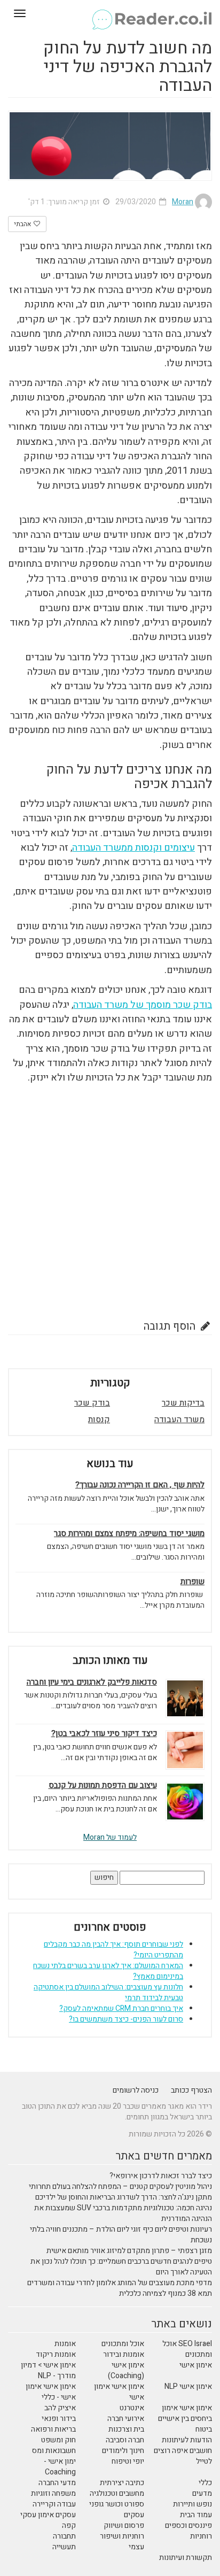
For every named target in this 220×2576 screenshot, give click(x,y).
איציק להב (60, 2408)
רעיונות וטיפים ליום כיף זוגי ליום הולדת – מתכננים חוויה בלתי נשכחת (121, 2235)
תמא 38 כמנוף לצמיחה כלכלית (166, 2293)
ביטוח (204, 2429)
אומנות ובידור (124, 2354)
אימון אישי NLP (188, 2386)
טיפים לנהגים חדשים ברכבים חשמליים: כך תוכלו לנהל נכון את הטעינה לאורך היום (121, 2267)
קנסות (99, 1420)
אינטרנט (132, 2408)
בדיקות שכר (183, 1403)
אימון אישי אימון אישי (119, 2392)
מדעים (202, 2493)
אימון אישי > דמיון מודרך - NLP (48, 2370)
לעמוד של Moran (110, 1837)
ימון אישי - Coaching (60, 2467)
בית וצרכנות (126, 2429)
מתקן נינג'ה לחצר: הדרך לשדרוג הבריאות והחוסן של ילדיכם (124, 2197)
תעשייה (64, 2547)
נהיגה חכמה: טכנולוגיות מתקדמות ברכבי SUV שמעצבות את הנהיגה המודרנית (123, 2213)
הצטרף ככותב (191, 2090)
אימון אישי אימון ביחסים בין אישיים (185, 2413)
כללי (205, 2483)
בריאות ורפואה (53, 2429)
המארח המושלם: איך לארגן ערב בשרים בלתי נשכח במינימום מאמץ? (108, 1971)
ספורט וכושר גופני (117, 2504)
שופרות (192, 1582)
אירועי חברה (126, 2419)
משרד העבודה (179, 1420)
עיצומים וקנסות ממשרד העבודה (133, 848)
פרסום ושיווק (124, 2525)
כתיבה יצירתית (122, 2483)
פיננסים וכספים (188, 2525)
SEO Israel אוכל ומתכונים (187, 2349)
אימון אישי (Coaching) (126, 2370)
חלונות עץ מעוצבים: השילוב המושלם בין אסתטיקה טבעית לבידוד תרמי (108, 1992)
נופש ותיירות (192, 2504)
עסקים (134, 2515)
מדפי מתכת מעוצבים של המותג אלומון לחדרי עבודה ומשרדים (120, 2283)
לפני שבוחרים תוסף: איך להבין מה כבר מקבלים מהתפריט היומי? (113, 1950)
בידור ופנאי (59, 2419)
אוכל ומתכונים (123, 2344)
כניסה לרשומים (136, 2090)
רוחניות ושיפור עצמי (122, 2542)
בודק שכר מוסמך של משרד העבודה (143, 1005)
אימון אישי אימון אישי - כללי (51, 2392)
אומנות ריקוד (56, 2354)
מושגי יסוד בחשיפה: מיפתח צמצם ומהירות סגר (129, 1534)
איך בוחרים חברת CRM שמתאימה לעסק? (121, 2008)
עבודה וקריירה (54, 2504)
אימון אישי (196, 2365)
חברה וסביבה (125, 2440)
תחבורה (64, 2536)
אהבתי (23, 224)
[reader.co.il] (110, 13)
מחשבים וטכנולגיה (117, 2493)
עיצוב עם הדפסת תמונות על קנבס (103, 1786)
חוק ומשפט (58, 2440)
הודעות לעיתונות (187, 2440)
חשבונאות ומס (54, 2451)
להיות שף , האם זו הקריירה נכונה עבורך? (140, 1485)
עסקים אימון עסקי (48, 2515)
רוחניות (201, 2536)
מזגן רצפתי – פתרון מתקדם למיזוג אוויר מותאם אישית (129, 2251)
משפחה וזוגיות (53, 2493)
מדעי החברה (57, 2483)
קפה (69, 2525)
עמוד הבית (196, 2515)
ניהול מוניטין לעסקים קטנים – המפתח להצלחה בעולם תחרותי (120, 2186)
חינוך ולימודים (123, 2451)
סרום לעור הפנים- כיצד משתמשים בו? (126, 2019)
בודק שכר (92, 1403)
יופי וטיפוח (128, 2461)
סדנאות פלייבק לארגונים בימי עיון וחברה (92, 1682)
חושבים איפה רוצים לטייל (183, 2456)
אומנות (65, 2344)
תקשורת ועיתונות (186, 2558)
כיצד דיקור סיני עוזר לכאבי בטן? (104, 1734)
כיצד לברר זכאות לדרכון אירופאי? (161, 2176)
